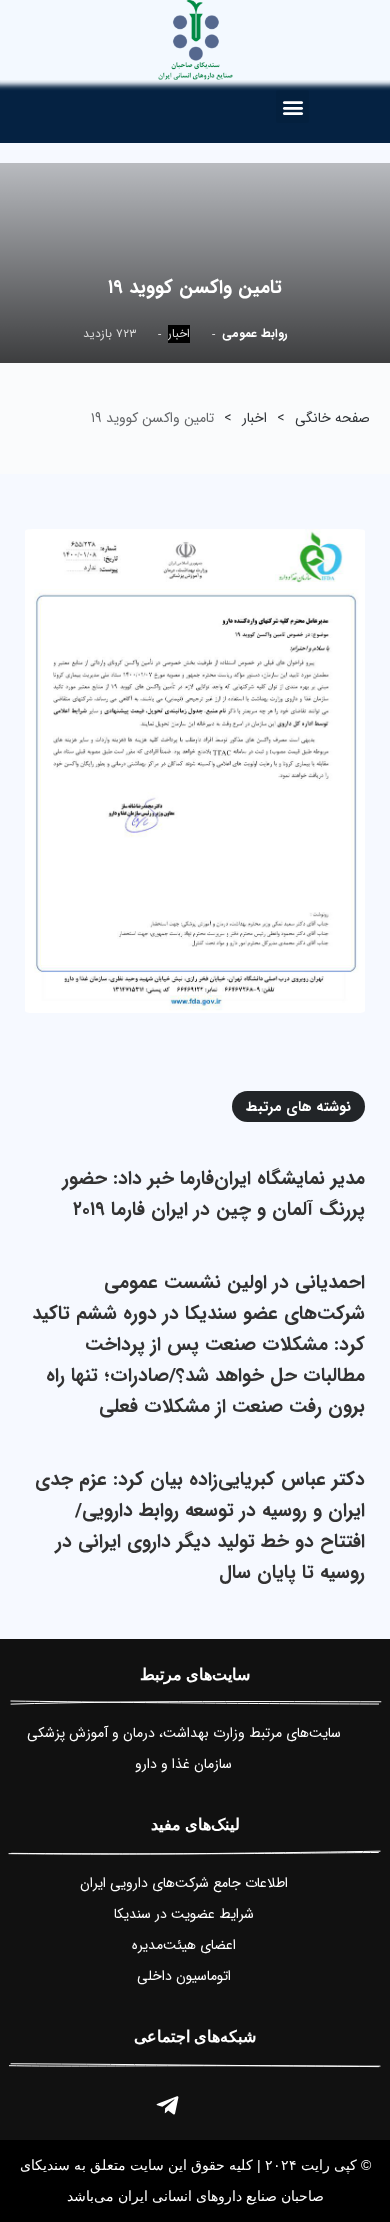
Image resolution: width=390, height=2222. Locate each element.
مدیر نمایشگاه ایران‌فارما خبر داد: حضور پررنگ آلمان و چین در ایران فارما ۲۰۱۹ (214, 1194)
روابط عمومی (255, 333)
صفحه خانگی (332, 418)
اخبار (179, 334)
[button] (292, 106)
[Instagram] (223, 2105)
